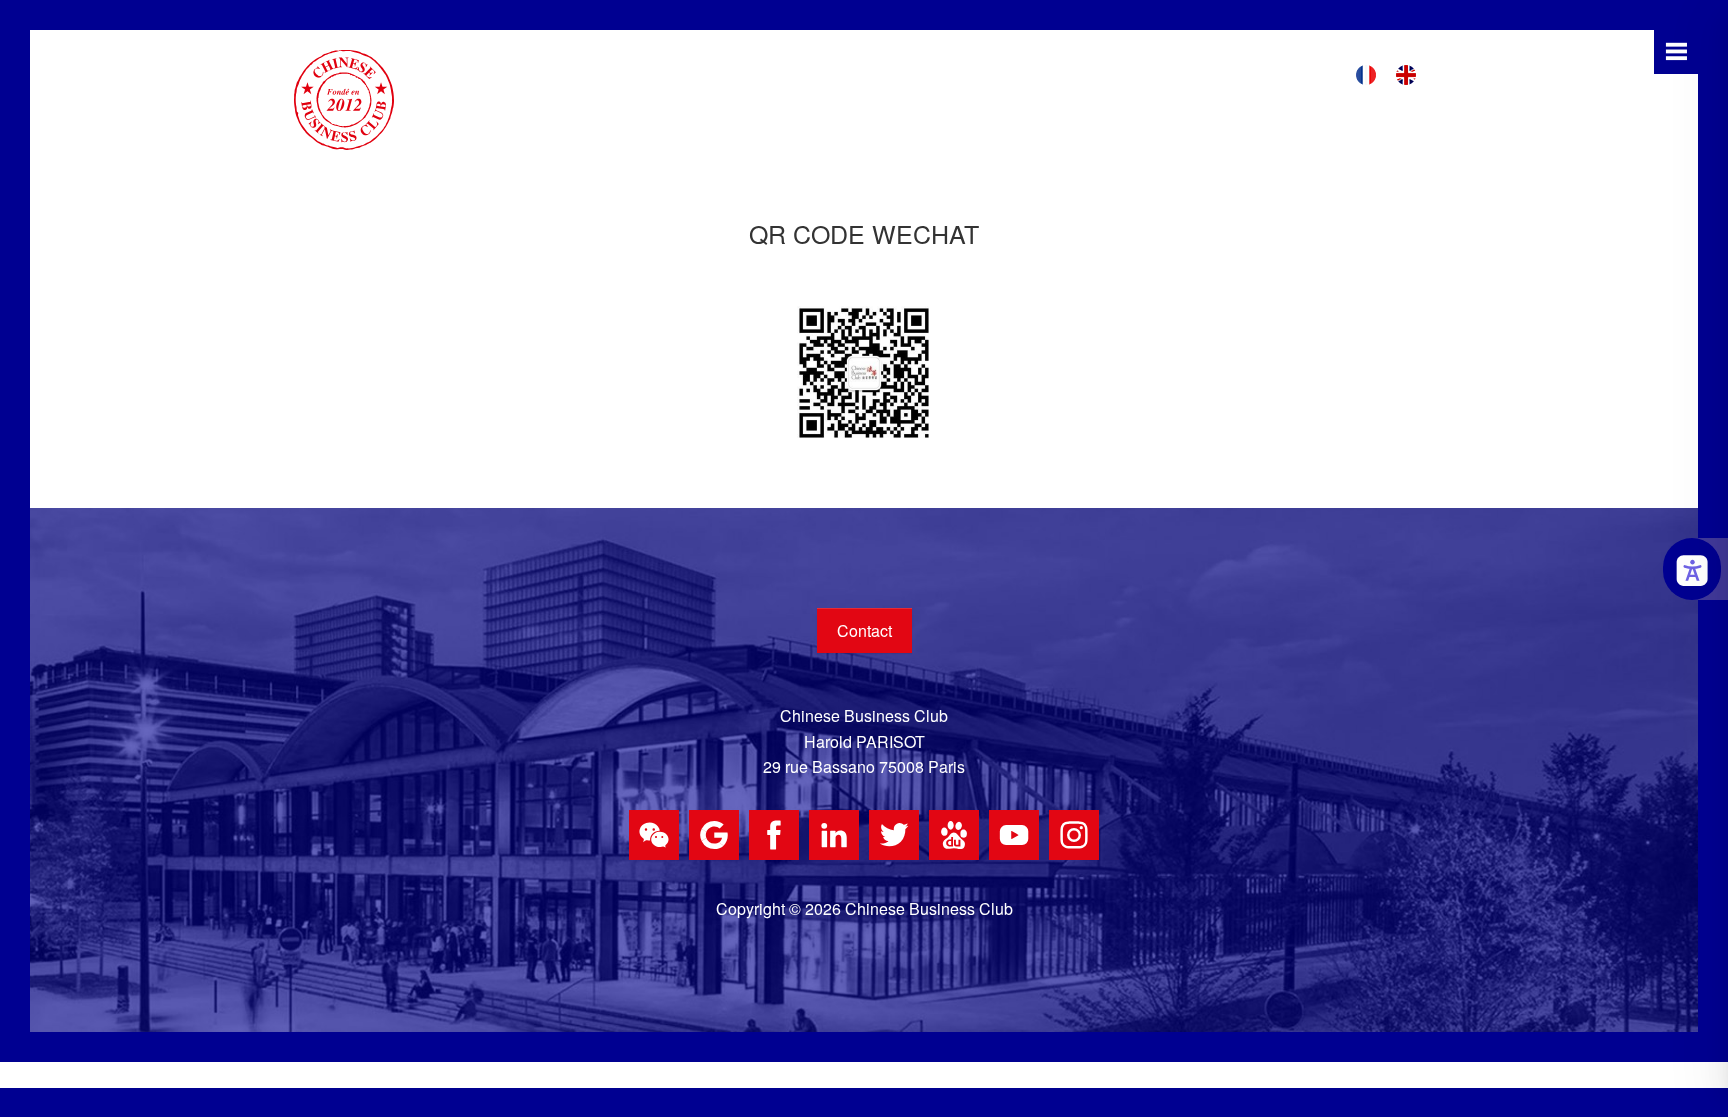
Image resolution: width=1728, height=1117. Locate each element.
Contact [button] (864, 630)
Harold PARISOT (864, 741)
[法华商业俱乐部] (344, 97)
